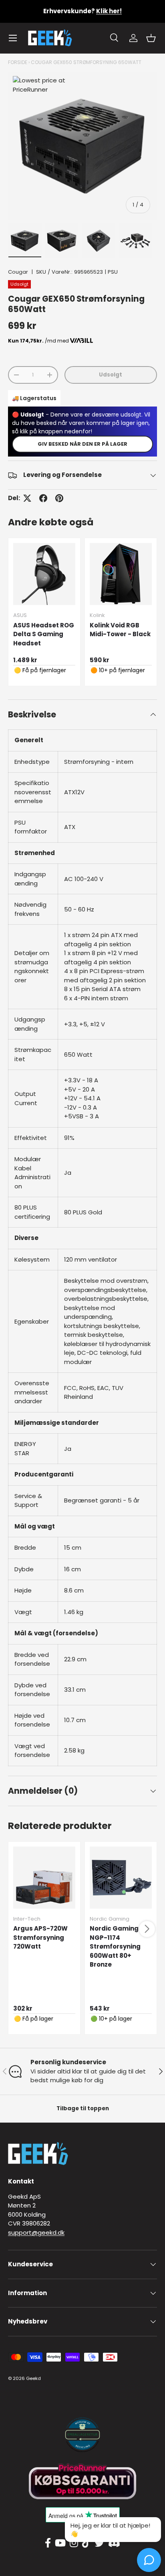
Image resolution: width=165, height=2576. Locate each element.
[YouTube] (60, 2543)
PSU (113, 272)
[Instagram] (74, 2543)
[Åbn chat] (149, 2560)
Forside (18, 62)
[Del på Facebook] (43, 498)
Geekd (33, 2378)
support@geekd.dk (36, 2232)
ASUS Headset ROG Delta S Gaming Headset (44, 634)
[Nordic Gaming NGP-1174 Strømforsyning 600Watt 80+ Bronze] (121, 1878)
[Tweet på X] (27, 498)
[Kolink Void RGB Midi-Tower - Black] (121, 574)
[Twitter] (99, 2543)
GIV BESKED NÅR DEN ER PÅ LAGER (82, 444)
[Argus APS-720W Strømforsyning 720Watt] (44, 1878)
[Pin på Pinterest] (59, 498)
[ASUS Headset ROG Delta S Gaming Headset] (44, 574)
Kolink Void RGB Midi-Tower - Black (120, 630)
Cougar (18, 272)
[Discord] (114, 2543)
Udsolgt (111, 375)
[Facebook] (48, 2543)
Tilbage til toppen (83, 2108)
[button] (151, 38)
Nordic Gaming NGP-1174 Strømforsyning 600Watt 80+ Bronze (115, 1946)
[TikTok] (86, 2543)
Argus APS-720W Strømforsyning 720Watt (40, 1937)
